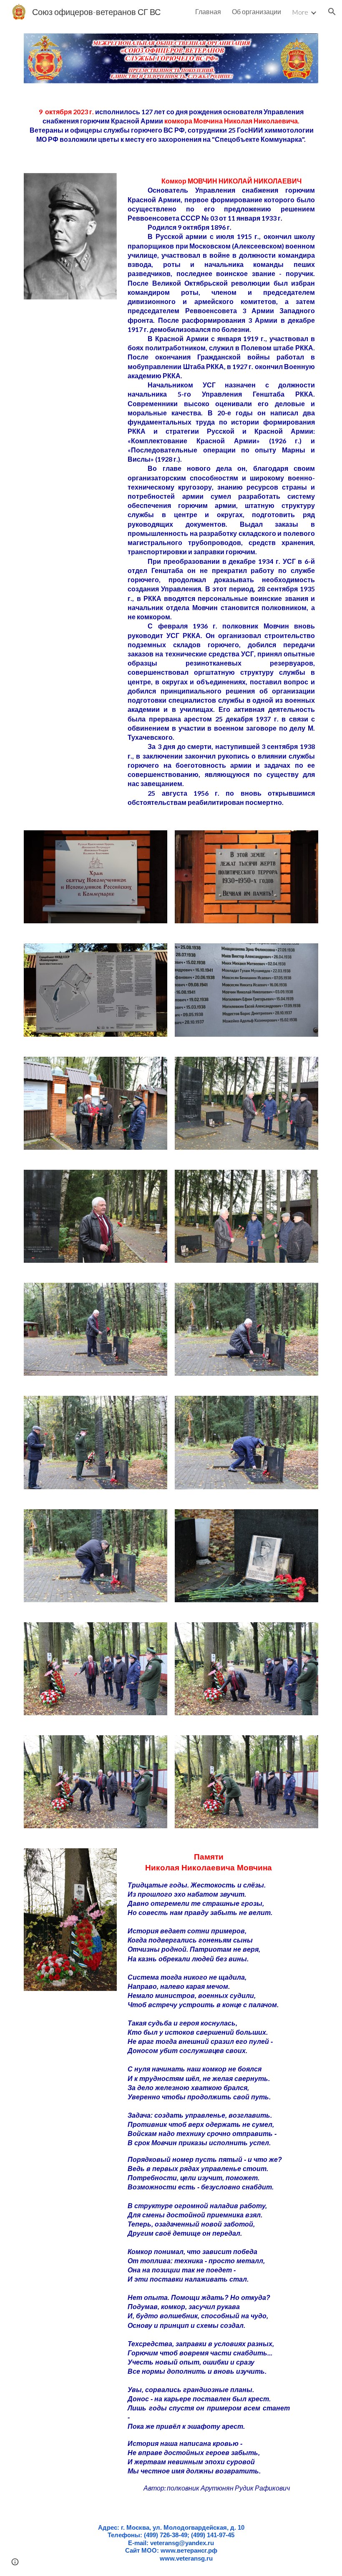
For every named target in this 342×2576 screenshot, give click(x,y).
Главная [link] (208, 11)
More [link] (300, 12)
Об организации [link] (256, 11)
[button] (332, 12)
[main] (171, 128)
